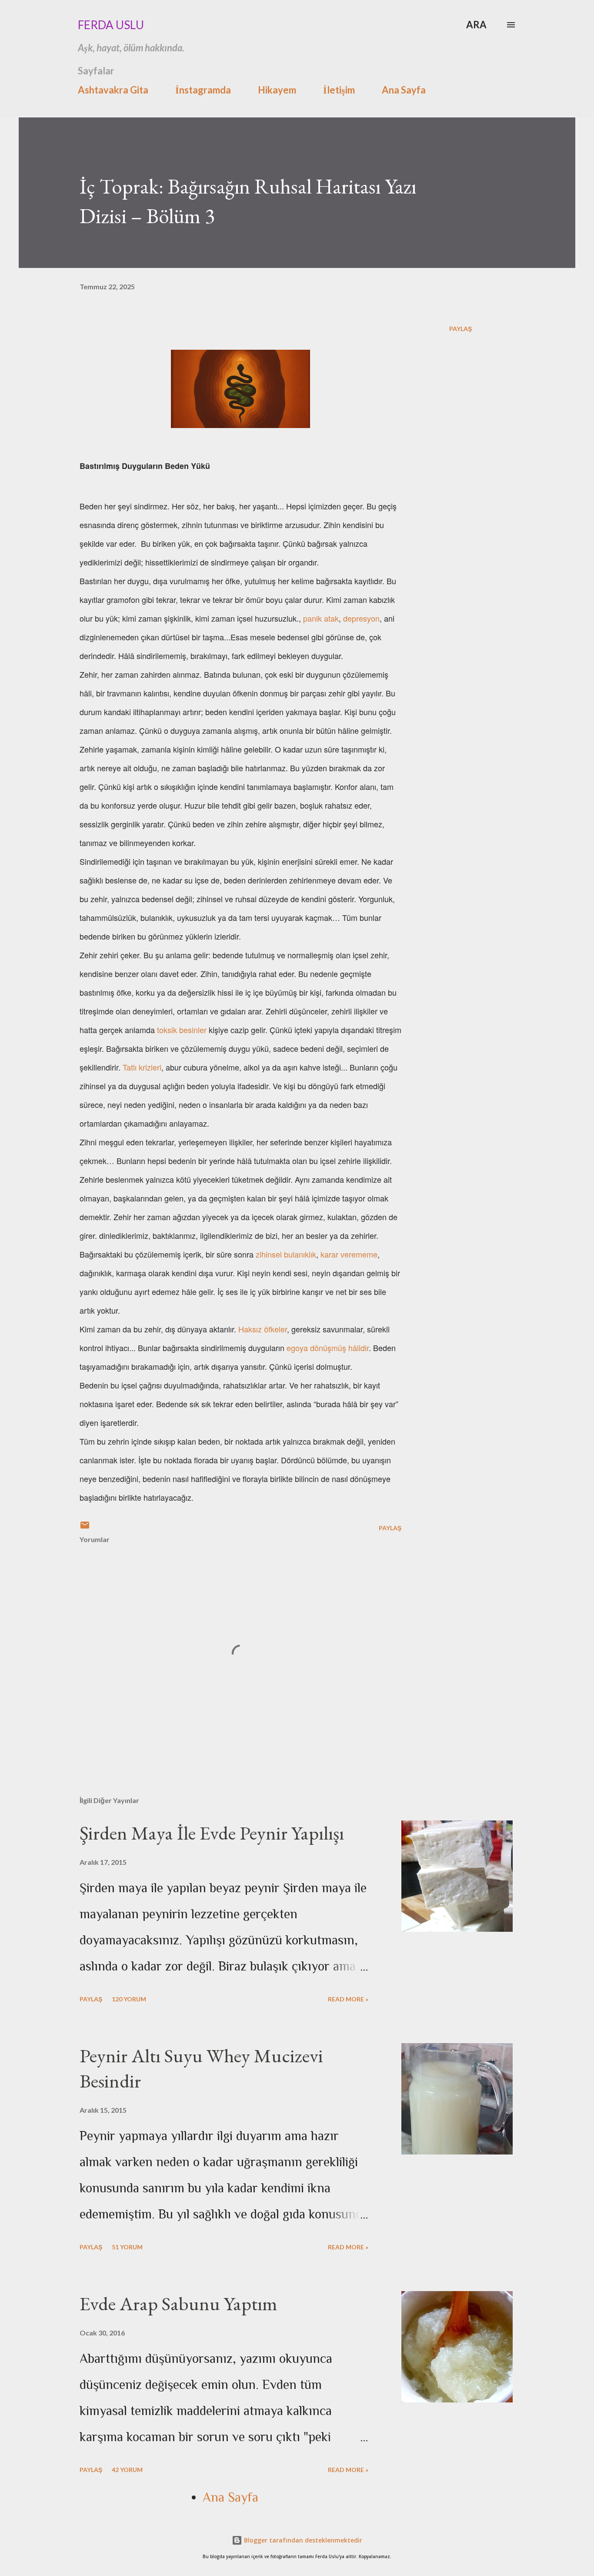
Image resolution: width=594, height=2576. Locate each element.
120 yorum (129, 1999)
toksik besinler (182, 1030)
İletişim (339, 90)
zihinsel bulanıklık (286, 1254)
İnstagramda (203, 90)
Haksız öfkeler (263, 1329)
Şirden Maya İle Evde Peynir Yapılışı (212, 1833)
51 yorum (127, 2247)
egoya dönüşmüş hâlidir (328, 1348)
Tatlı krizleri (142, 1067)
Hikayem (277, 90)
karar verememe (349, 1254)
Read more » (348, 1999)
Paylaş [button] (461, 329)
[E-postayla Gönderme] (85, 1528)
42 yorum (127, 2470)
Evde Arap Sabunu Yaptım (179, 2303)
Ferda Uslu (111, 25)
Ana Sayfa (404, 90)
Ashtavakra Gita (113, 90)
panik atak (321, 618)
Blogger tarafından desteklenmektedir (302, 2540)
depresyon (361, 618)
